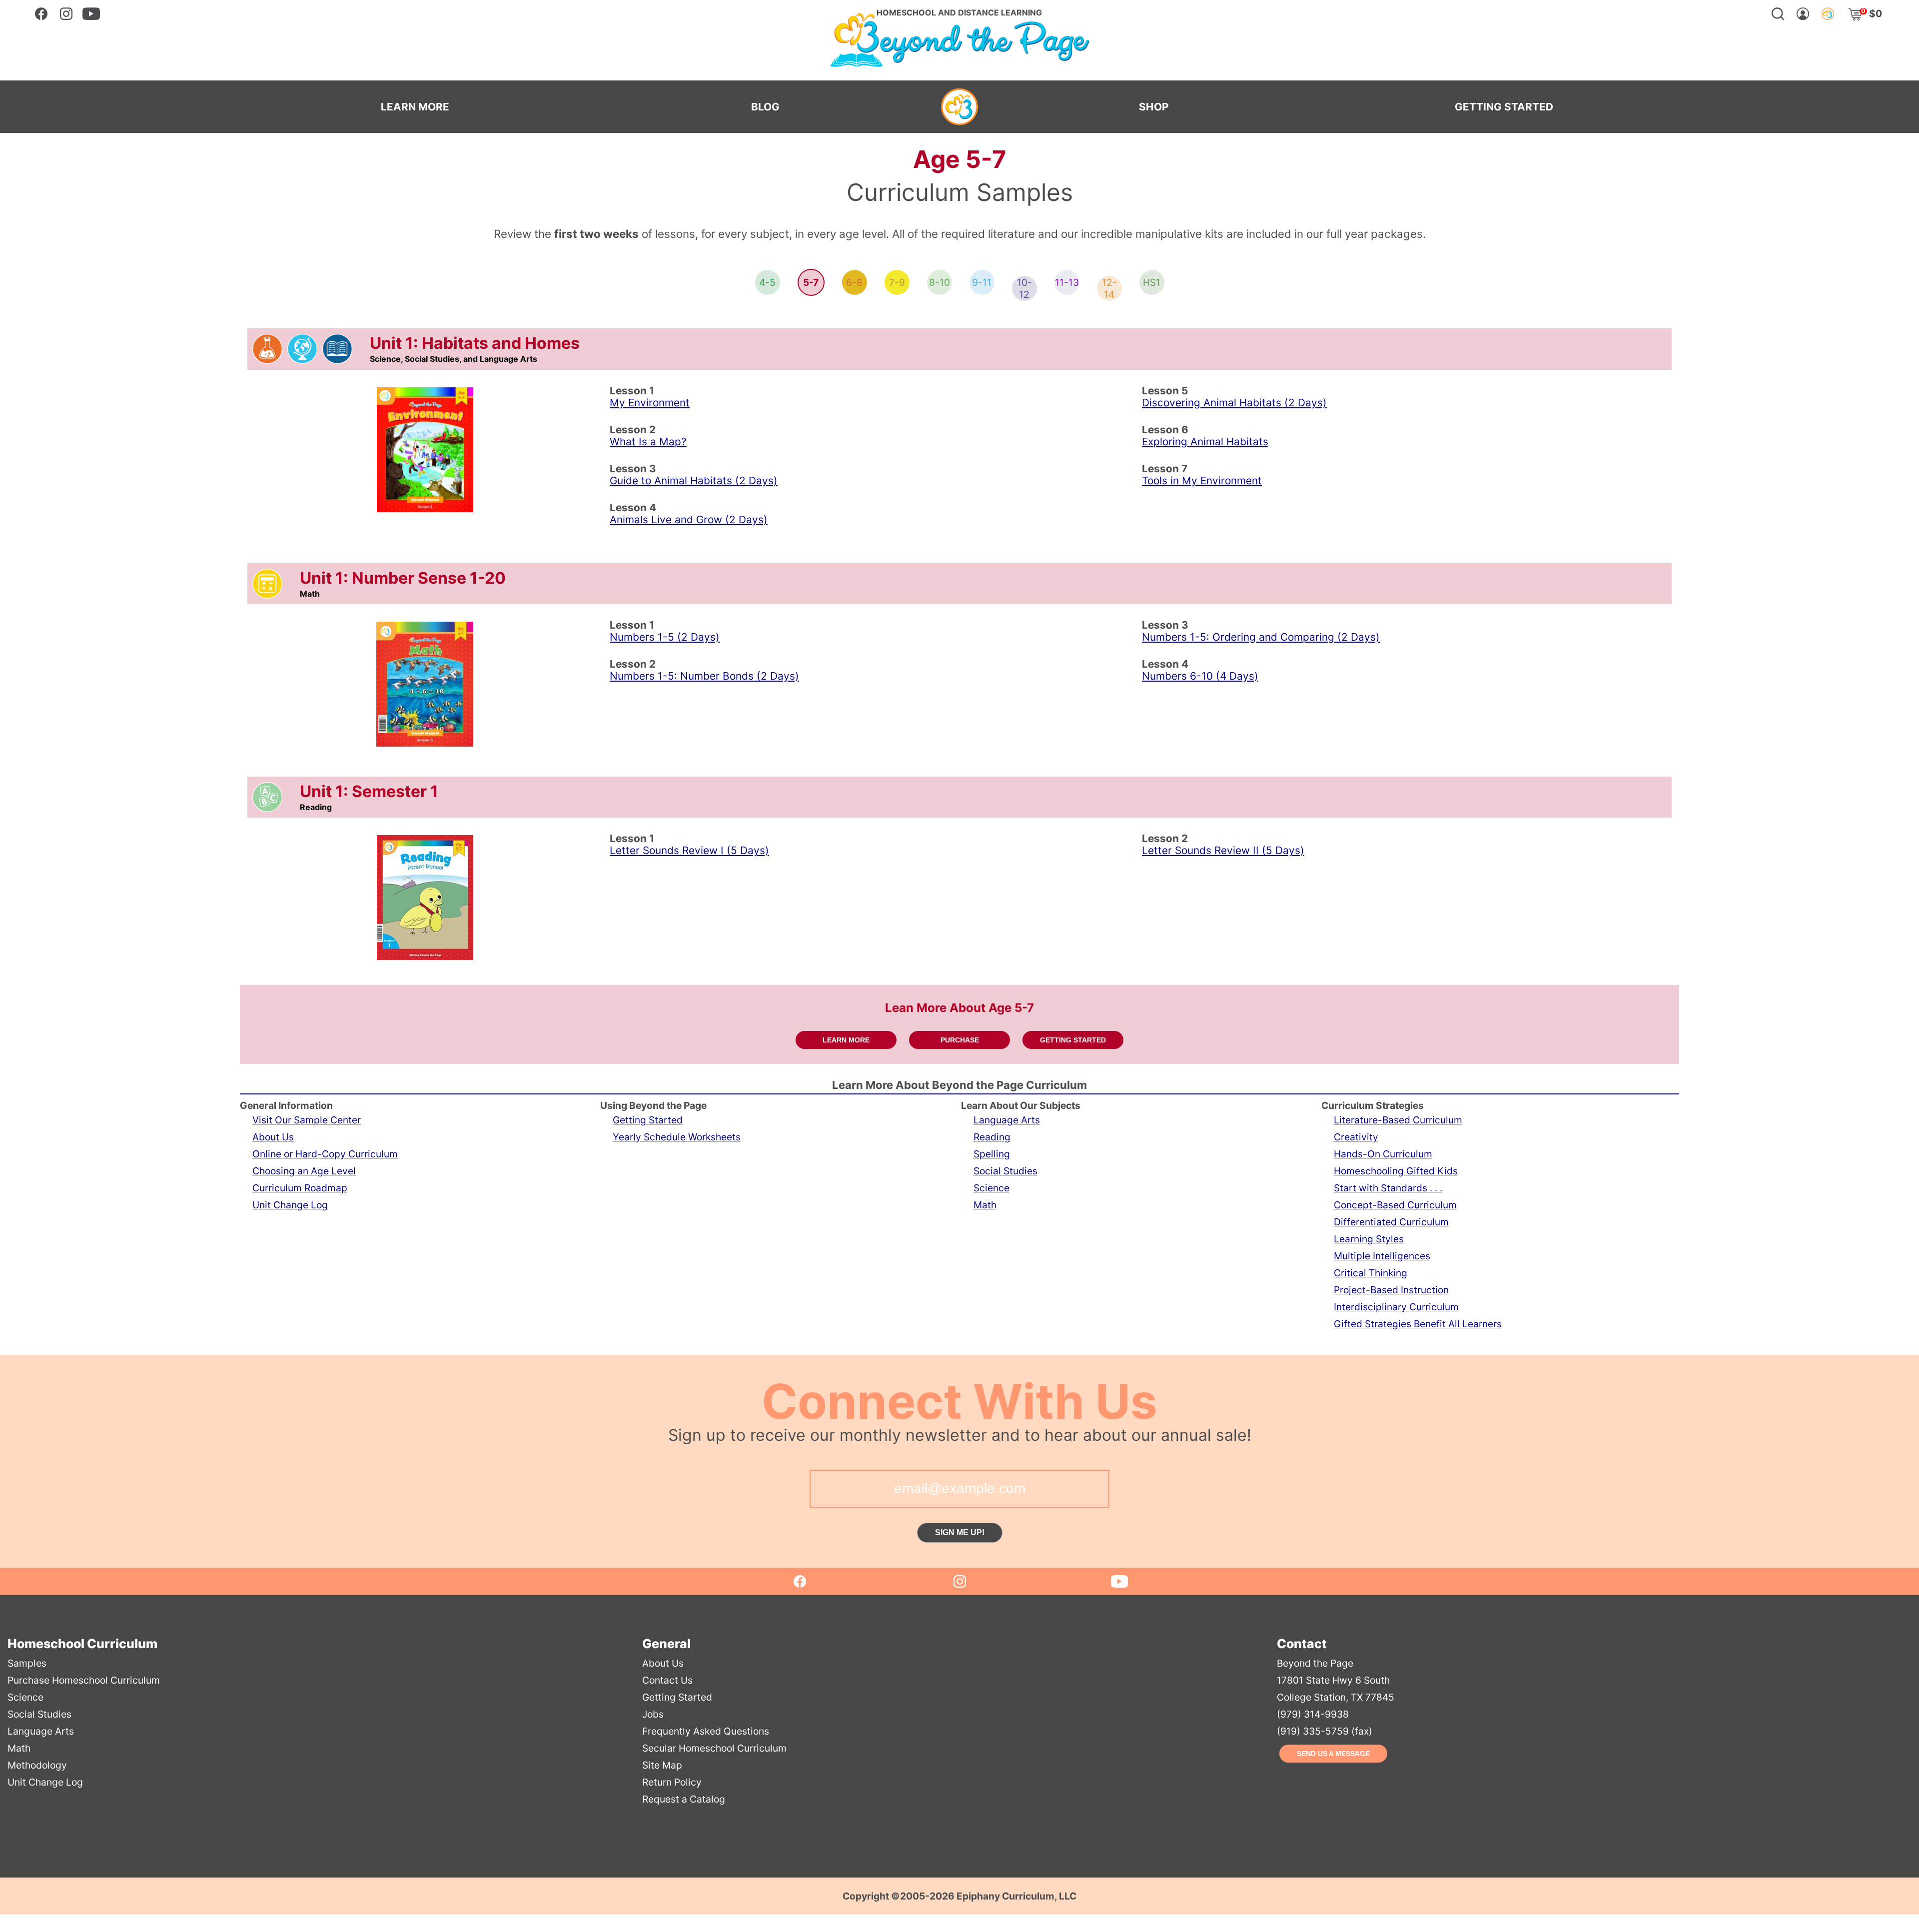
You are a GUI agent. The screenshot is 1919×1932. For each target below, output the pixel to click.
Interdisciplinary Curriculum (1396, 1307)
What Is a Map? (648, 442)
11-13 (1067, 282)
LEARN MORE (415, 107)
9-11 (982, 282)
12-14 (1109, 288)
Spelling (992, 1154)
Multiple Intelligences (1382, 1256)
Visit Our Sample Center (307, 1120)
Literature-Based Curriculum (1398, 1120)
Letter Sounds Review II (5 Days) (1223, 850)
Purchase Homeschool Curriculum (84, 1680)
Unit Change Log (290, 1205)
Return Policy (672, 1782)
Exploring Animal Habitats (1205, 442)
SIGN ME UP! (960, 1532)
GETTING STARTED (1504, 107)
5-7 (811, 282)
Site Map (662, 1765)
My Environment (650, 403)
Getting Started (648, 1120)
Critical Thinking (1371, 1273)
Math (985, 1205)
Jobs (653, 1714)
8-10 (940, 282)
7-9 (897, 282)
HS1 (1152, 282)
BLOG (765, 107)
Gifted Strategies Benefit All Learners (1418, 1324)
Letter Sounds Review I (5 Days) (689, 850)
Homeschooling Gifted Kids (1396, 1171)
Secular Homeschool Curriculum (714, 1748)
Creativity (1356, 1137)
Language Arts (1007, 1120)
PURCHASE (960, 1040)
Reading (992, 1137)
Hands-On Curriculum (1383, 1154)
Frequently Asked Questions (706, 1731)
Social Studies (1005, 1171)
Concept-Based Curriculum (1395, 1205)
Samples (27, 1663)
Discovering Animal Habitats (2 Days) (1234, 403)
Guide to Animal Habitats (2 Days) (694, 481)
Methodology (37, 1765)
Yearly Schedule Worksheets (677, 1137)
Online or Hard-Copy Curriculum (325, 1154)
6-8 (854, 282)
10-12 (1024, 288)
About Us (273, 1137)
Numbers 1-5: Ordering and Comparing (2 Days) (1261, 637)
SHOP (1154, 107)
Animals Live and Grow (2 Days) (689, 519)
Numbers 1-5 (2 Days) (665, 637)
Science (991, 1188)
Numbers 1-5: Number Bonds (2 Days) (704, 676)
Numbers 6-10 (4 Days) (1200, 676)
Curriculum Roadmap (300, 1188)
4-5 (767, 282)
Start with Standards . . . (1388, 1188)
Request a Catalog (684, 1799)
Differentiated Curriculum (1391, 1222)
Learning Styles (1369, 1239)
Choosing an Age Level (304, 1171)
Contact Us (667, 1680)
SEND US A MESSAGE (1333, 1754)
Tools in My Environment (1202, 481)
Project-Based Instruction (1391, 1290)
